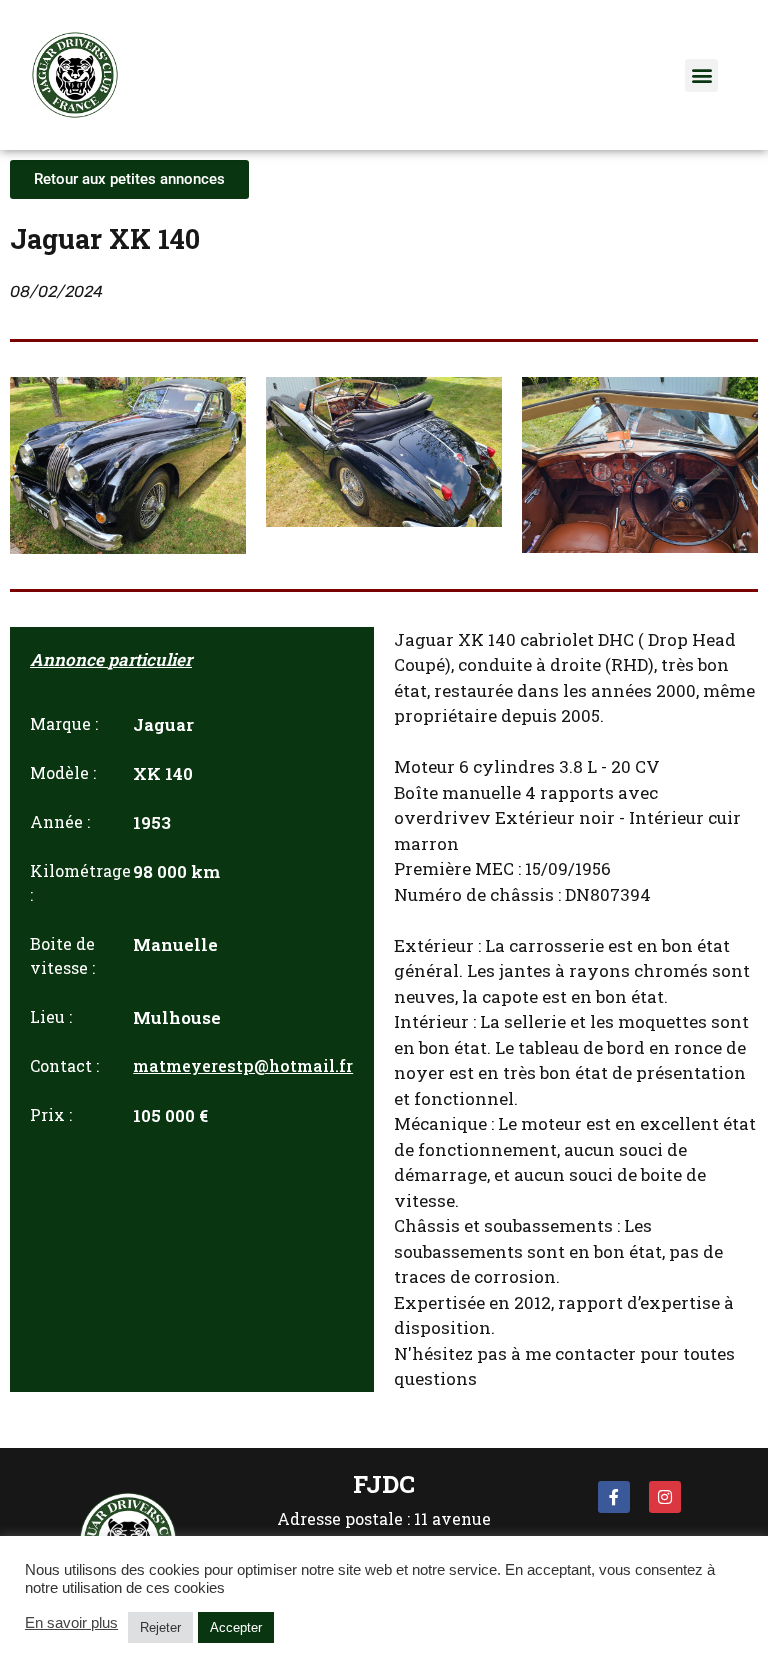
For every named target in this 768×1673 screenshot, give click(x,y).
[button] (701, 75)
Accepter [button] (236, 1627)
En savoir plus (71, 1623)
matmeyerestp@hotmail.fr (243, 1065)
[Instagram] (665, 1497)
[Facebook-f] (614, 1497)
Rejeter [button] (160, 1627)
